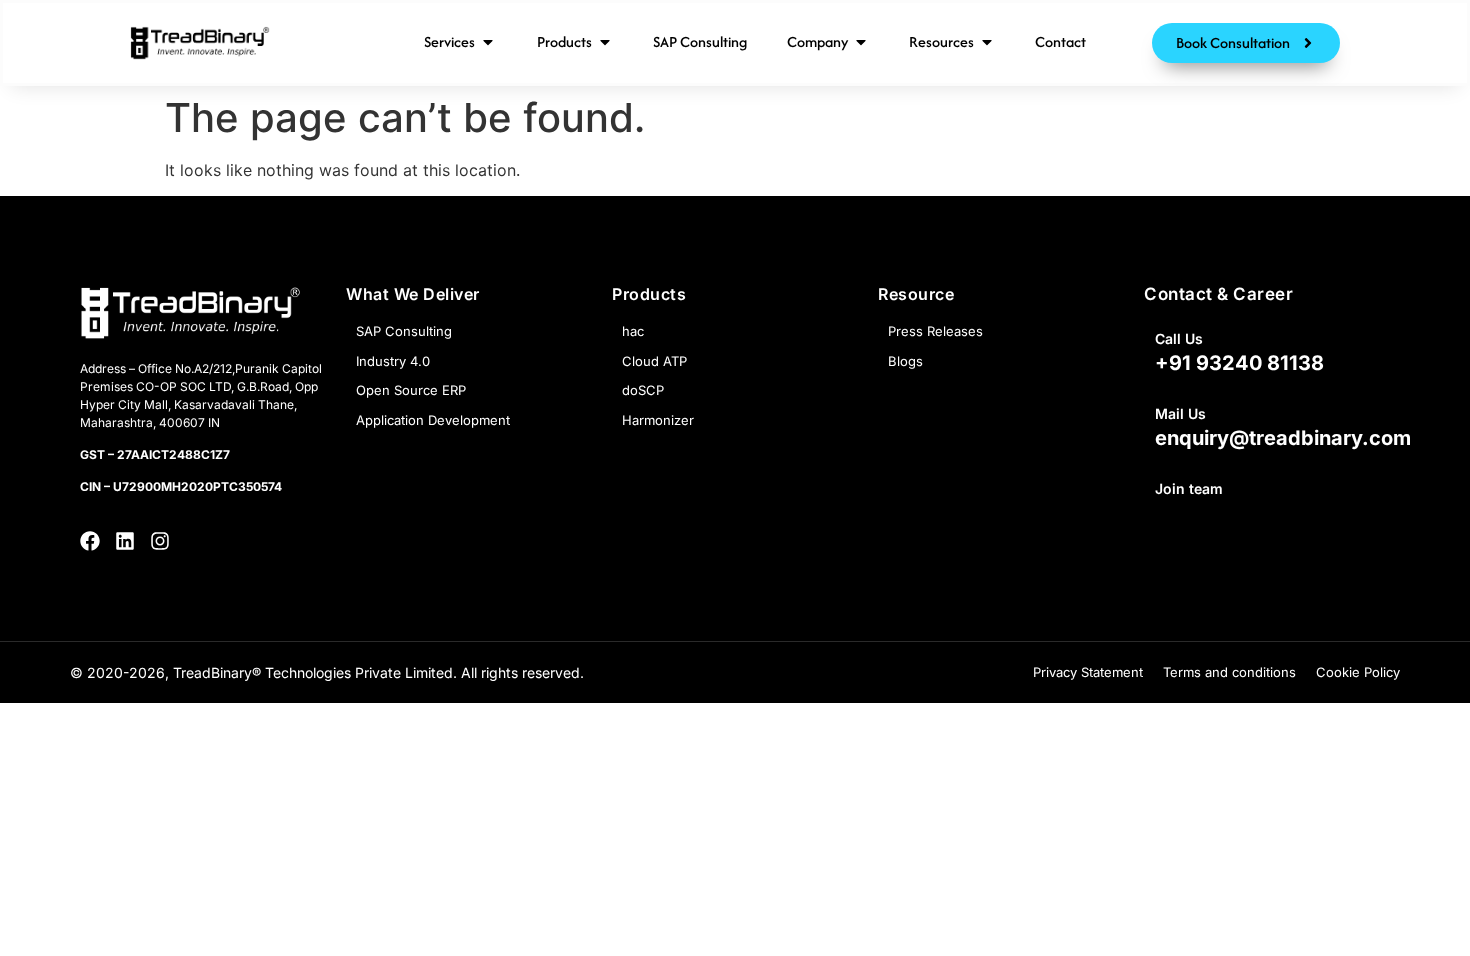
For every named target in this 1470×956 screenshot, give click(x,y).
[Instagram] (160, 541)
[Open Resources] (987, 42)
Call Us (1179, 338)
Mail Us (1180, 413)
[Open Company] (861, 42)
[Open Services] (488, 42)
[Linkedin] (125, 541)
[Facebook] (90, 541)
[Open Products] (605, 42)
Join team (1189, 488)
